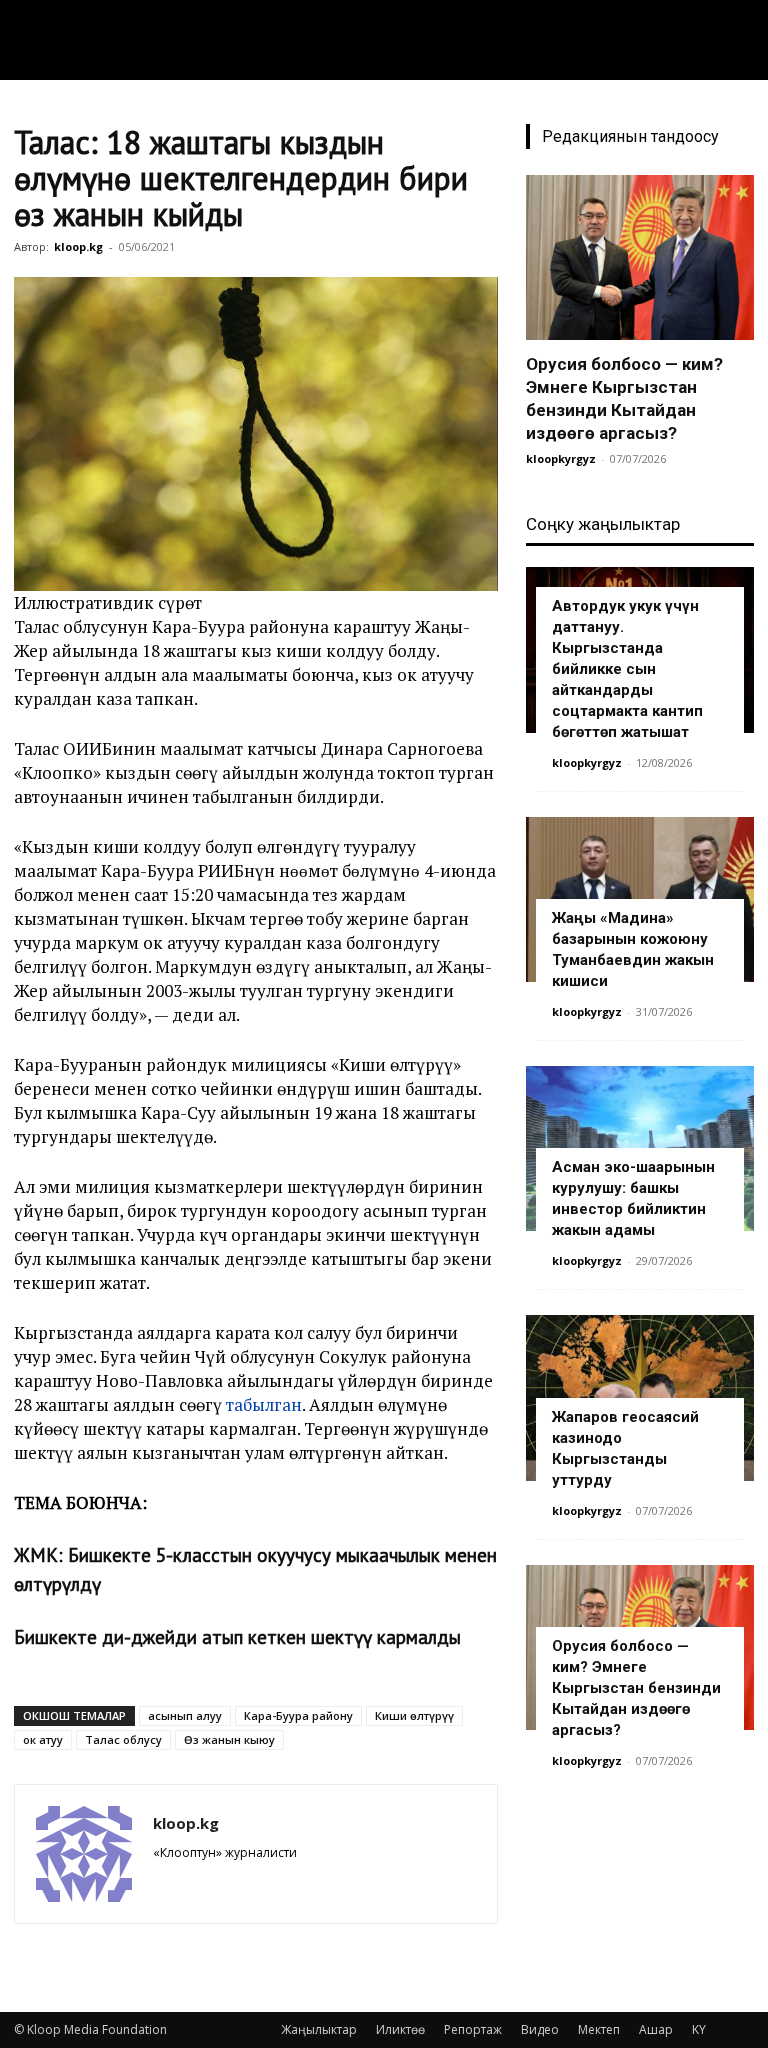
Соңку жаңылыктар (603, 524)
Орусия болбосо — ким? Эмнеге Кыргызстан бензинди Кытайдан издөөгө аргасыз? (636, 1688)
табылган (264, 1404)
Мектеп (599, 2029)
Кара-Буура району (298, 1715)
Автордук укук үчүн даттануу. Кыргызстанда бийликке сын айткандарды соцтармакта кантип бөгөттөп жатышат (627, 669)
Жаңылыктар (319, 2029)
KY (699, 2029)
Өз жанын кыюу (229, 1739)
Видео (540, 2029)
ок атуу (43, 1739)
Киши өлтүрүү (414, 1715)
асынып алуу (185, 1715)
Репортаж (473, 2029)
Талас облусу (123, 1739)
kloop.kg (78, 246)
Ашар (656, 2029)
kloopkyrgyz (561, 458)
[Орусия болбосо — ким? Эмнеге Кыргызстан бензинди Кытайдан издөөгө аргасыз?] (640, 257)
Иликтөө (400, 2029)
